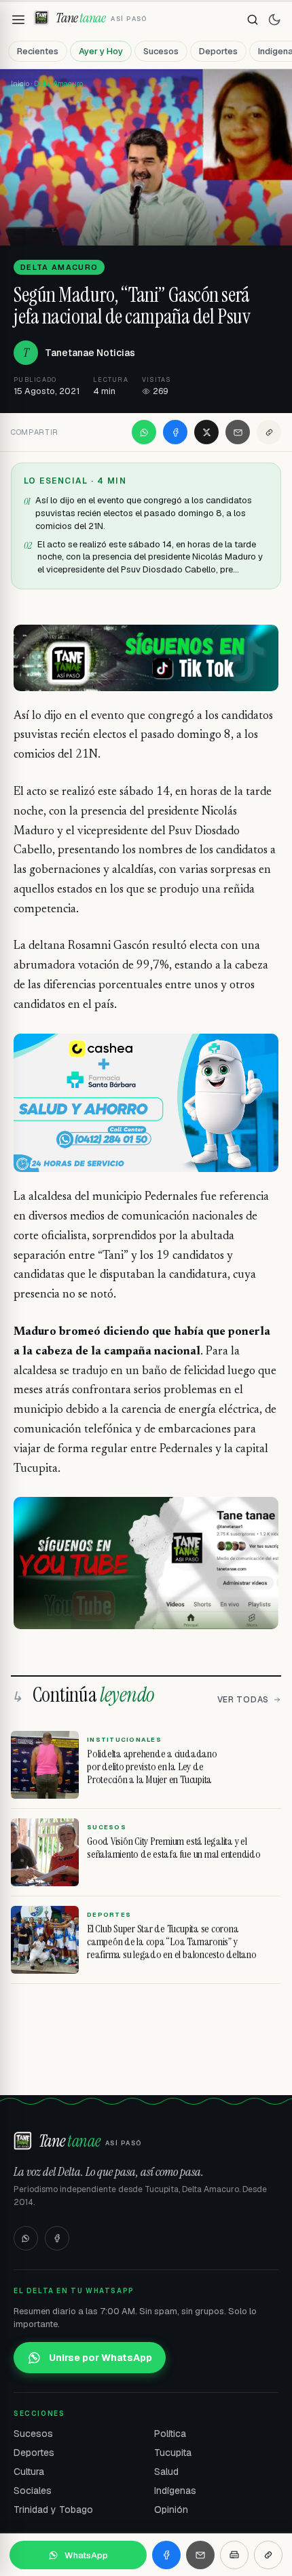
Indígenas (175, 2491)
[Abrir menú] (18, 20)
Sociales (33, 2491)
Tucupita (173, 2453)
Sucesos (161, 51)
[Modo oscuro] (274, 20)
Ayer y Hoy (101, 51)
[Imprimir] (234, 2555)
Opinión (171, 2510)
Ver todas (243, 1700)
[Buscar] (253, 20)
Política (170, 2434)
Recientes (38, 51)
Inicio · (22, 83)
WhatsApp (86, 2555)
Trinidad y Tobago (53, 2510)
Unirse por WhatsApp (101, 2358)
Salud (166, 2472)
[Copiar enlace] (269, 432)
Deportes (218, 51)
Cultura (29, 2472)
